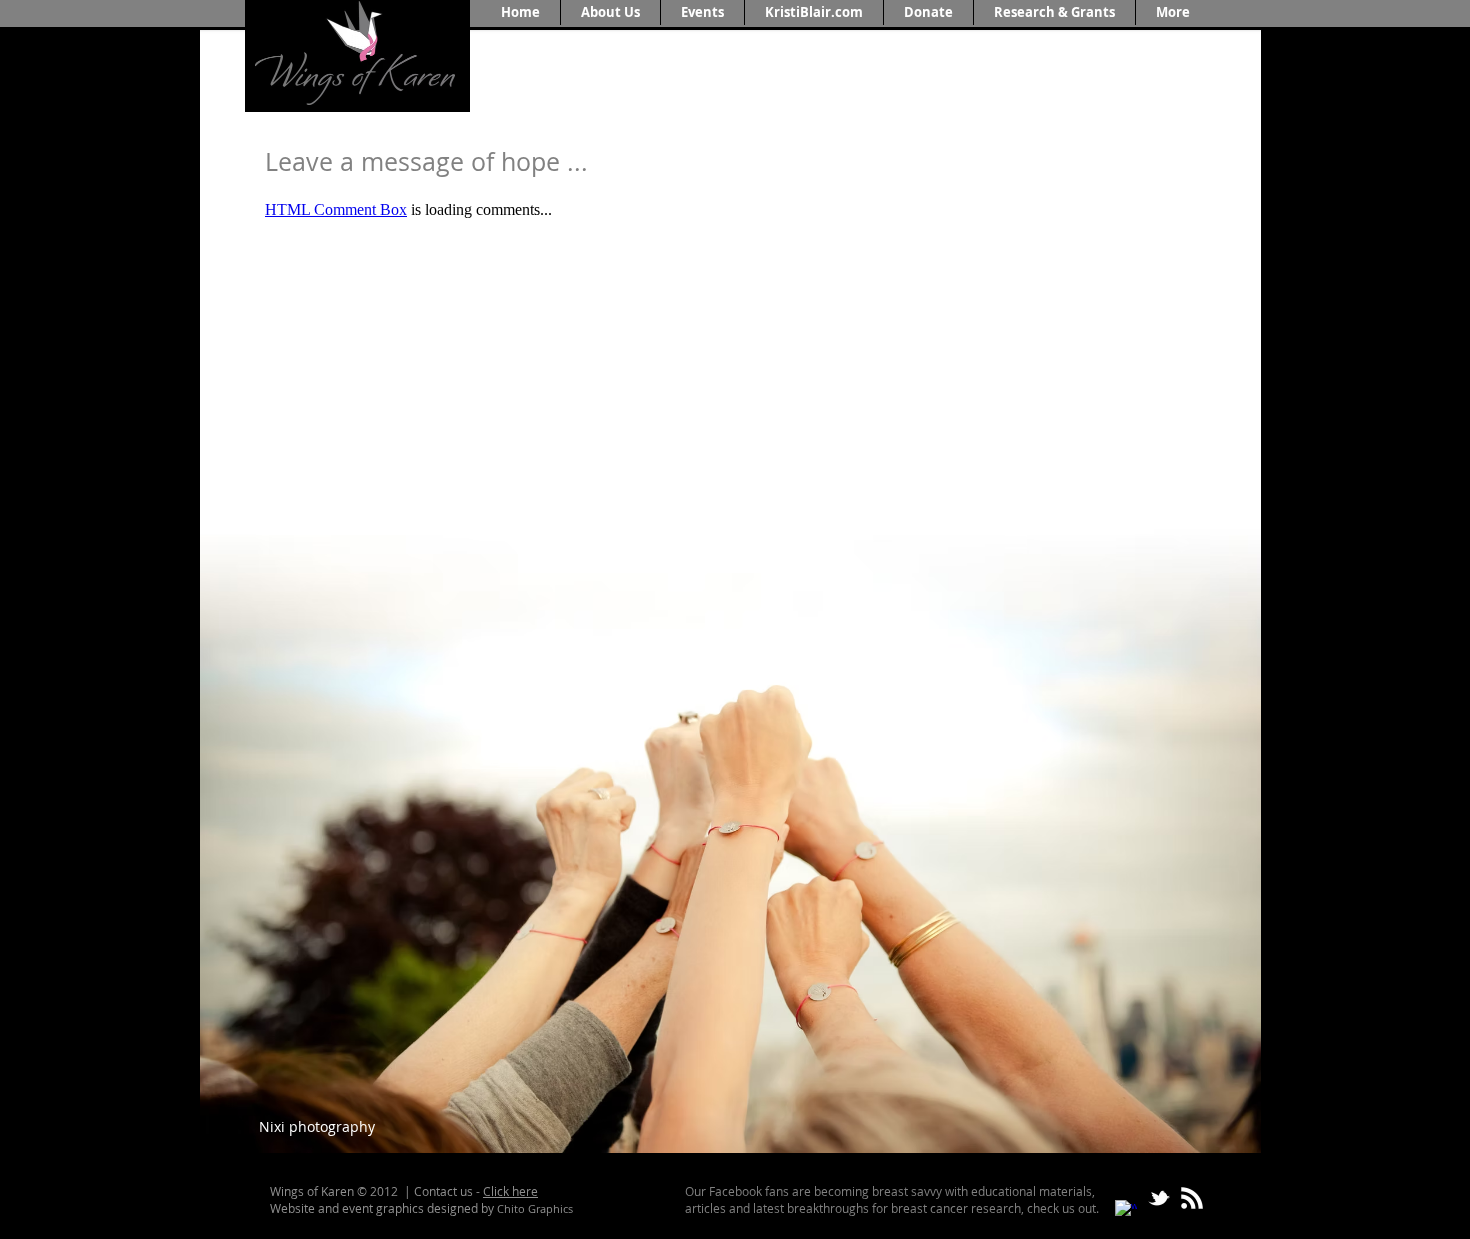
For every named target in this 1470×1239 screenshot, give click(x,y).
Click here (510, 1191)
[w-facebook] (1126, 1211)
